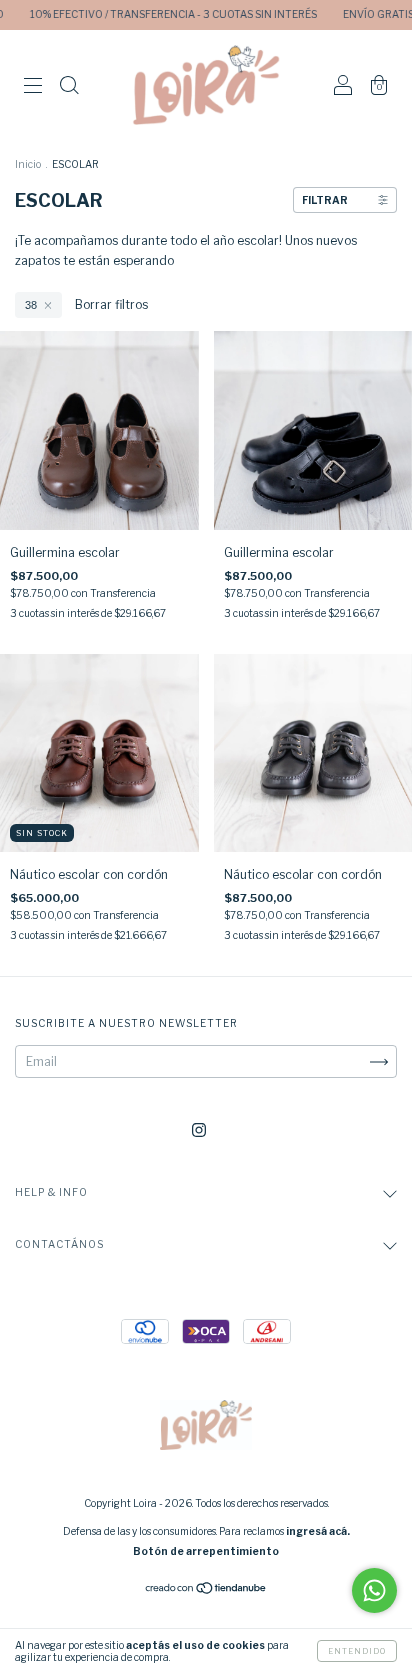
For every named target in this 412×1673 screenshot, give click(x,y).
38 (31, 305)
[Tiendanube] (206, 1590)
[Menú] (33, 87)
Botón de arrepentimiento (206, 1551)
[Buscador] (69, 87)
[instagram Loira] (199, 1129)
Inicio (28, 164)
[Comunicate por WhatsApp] (374, 1590)
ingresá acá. (318, 1531)
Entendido (357, 1651)
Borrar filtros (111, 304)
